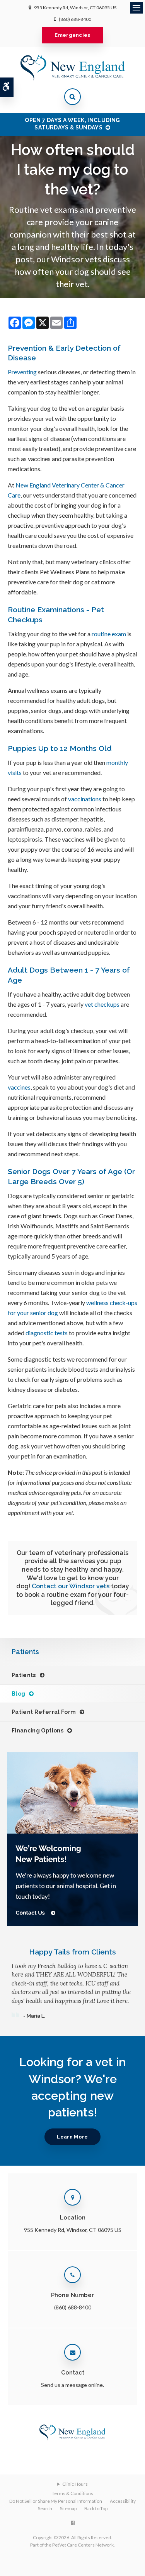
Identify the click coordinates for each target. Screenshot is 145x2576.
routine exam (109, 634)
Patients (24, 1675)
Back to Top (96, 2508)
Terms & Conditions (72, 2493)
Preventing (22, 372)
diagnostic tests (47, 1333)
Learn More (72, 2137)
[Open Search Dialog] (72, 97)
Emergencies (72, 35)
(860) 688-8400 (75, 19)
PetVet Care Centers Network (83, 2545)
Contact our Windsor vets (71, 1586)
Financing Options (38, 1731)
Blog (18, 1694)
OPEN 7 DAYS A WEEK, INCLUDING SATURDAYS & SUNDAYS (72, 124)
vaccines (19, 1087)
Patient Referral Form (44, 1712)
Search (45, 2508)
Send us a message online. (72, 2385)
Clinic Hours (75, 2484)
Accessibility (123, 2501)
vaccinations (85, 799)
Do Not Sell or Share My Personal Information (56, 2501)
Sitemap (68, 2508)
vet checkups (102, 1004)
